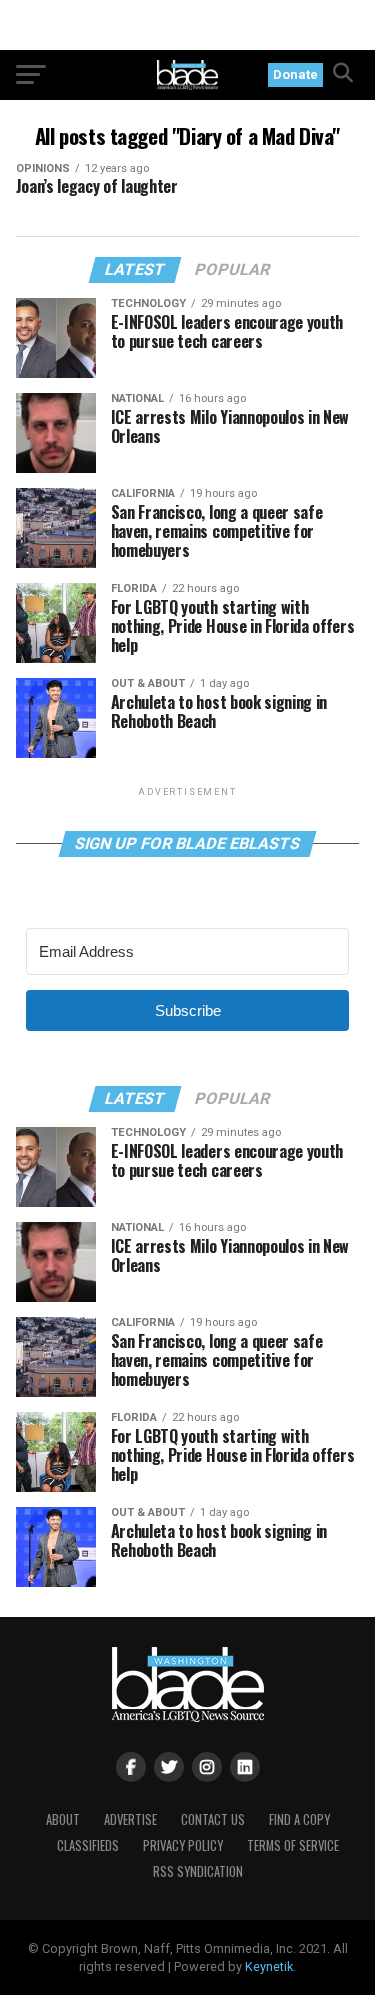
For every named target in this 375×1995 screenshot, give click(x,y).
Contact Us (213, 1819)
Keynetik (269, 1966)
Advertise (130, 1819)
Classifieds (88, 1845)
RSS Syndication (198, 1871)
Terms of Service (293, 1845)
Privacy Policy (183, 1845)
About (63, 1819)
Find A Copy (299, 1819)
